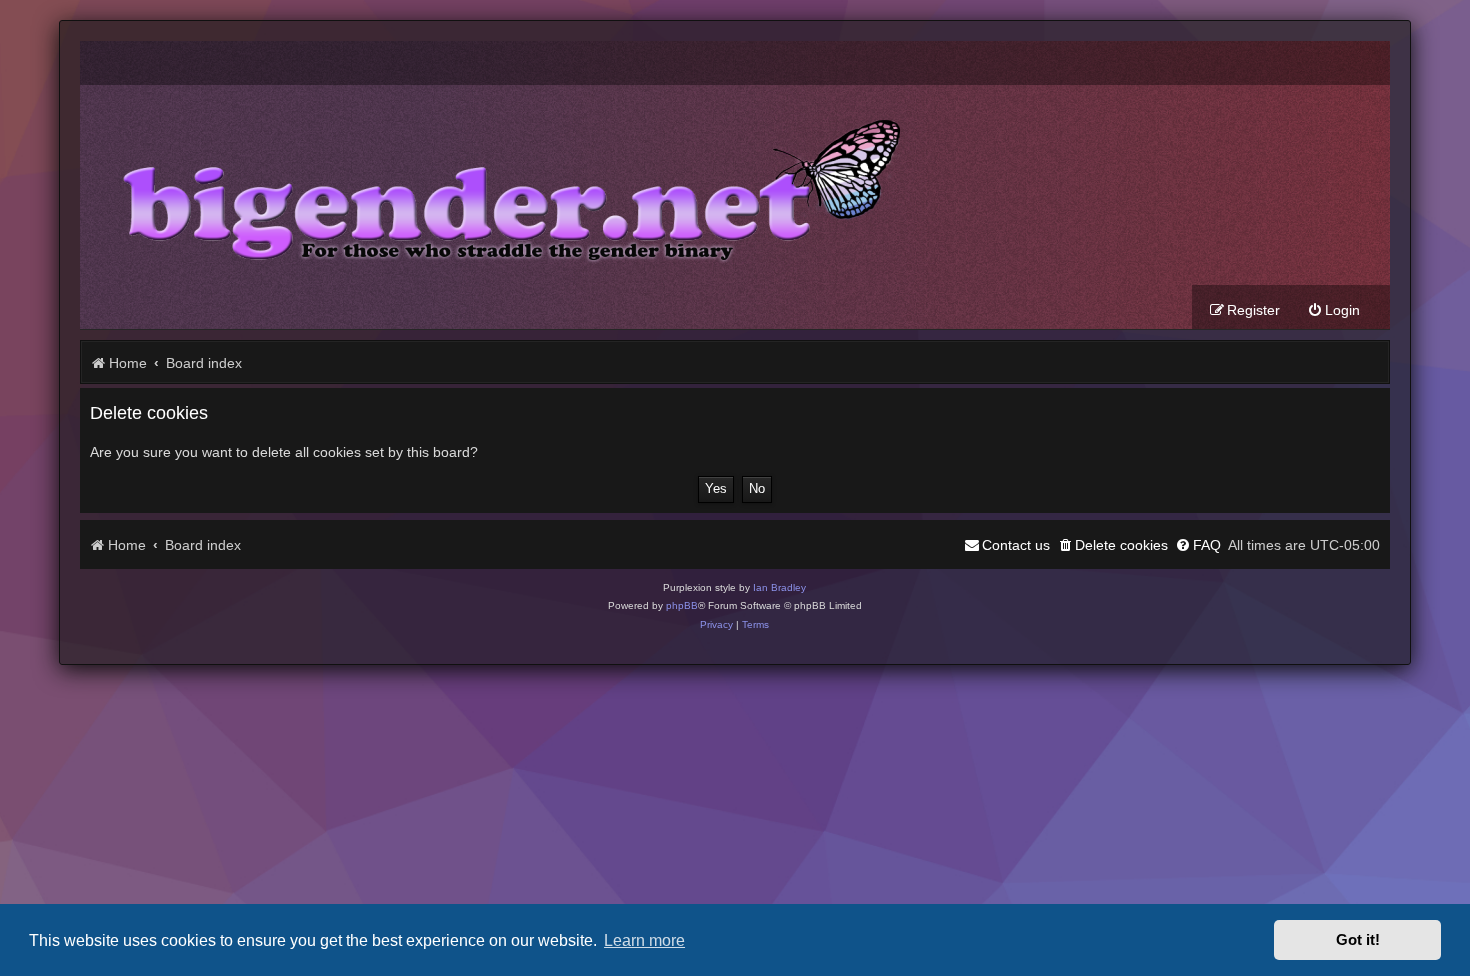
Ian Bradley (779, 587)
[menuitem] (1333, 310)
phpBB (682, 605)
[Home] (496, 185)
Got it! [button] (1358, 940)
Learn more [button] (644, 940)
